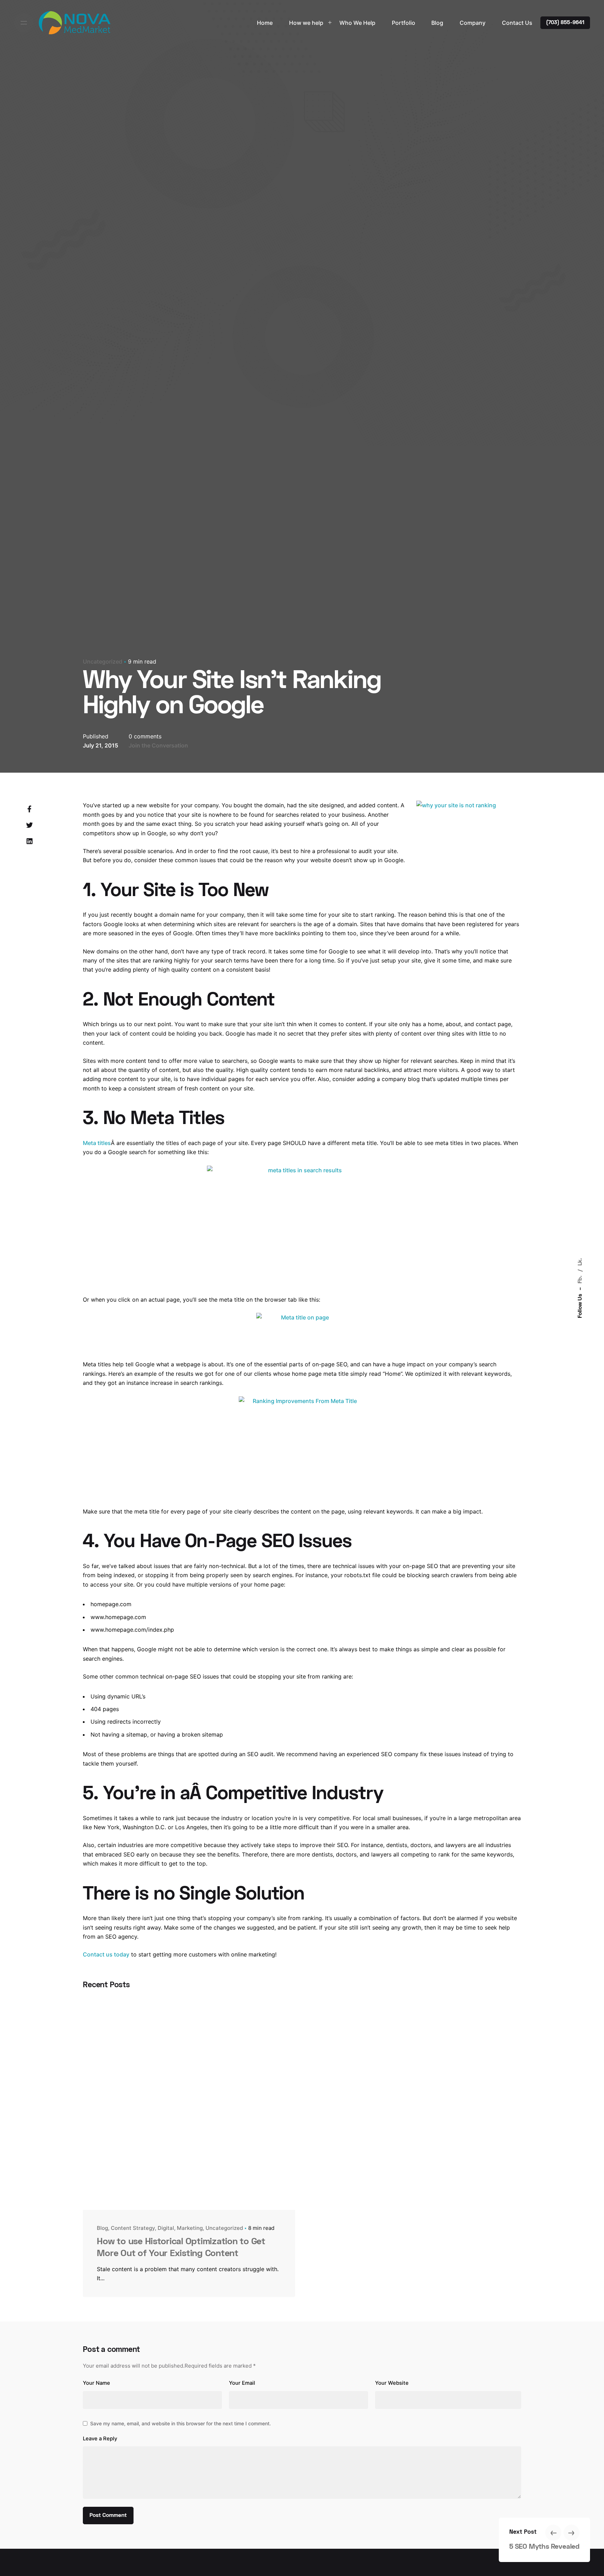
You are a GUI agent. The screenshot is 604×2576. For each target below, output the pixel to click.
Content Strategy (133, 2228)
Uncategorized (103, 661)
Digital (166, 2228)
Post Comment (108, 2516)
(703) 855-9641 (565, 23)
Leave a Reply (100, 2439)
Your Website (392, 2383)
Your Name (96, 2383)
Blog (102, 2228)
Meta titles (97, 1143)
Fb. (580, 1279)
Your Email (242, 2383)
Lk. (580, 1262)
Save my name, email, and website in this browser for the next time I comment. (181, 2423)
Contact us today (106, 1954)
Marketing (190, 2228)
